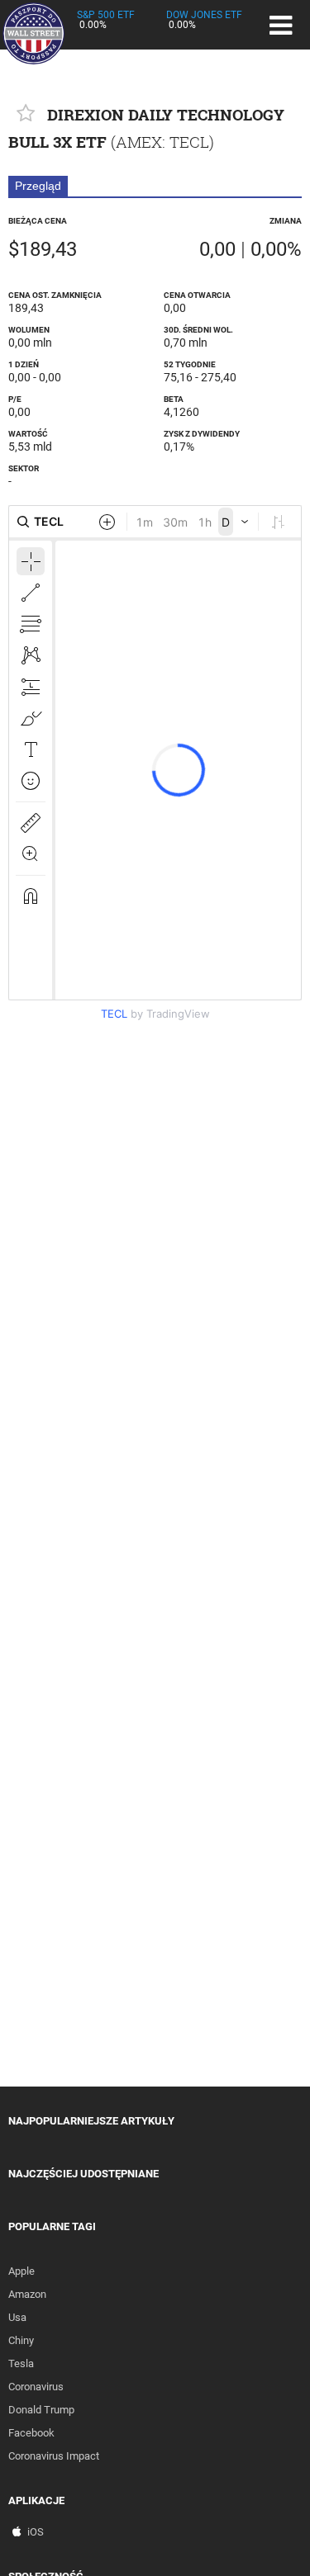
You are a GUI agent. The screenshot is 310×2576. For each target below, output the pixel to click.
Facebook (31, 2433)
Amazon (27, 2294)
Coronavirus (36, 2387)
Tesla (21, 2363)
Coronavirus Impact (54, 2456)
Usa (17, 2317)
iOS (36, 2532)
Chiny (21, 2340)
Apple (21, 2271)
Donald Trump (41, 2410)
